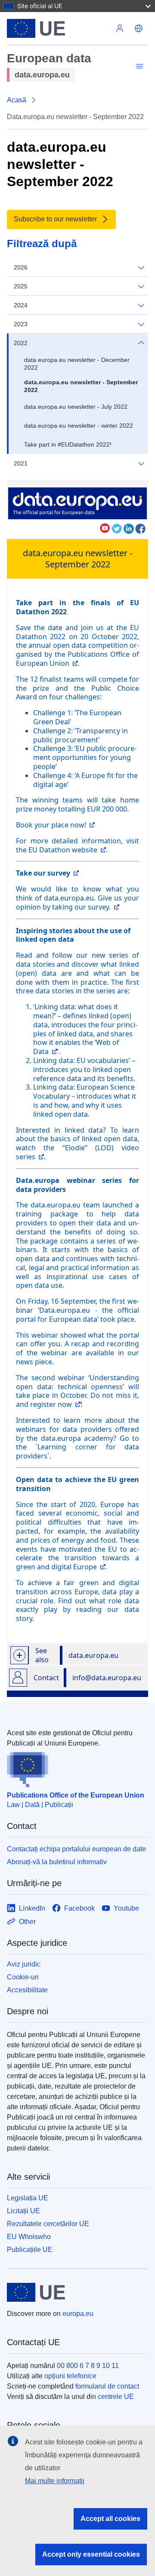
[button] (139, 28)
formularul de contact (107, 2386)
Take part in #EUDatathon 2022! (68, 444)
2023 (21, 324)
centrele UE (116, 2397)
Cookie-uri (23, 1977)
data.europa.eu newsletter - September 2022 (81, 386)
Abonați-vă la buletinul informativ (57, 1862)
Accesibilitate (27, 1990)
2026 (21, 267)
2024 (21, 305)
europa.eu (78, 2314)
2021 (21, 463)
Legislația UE (28, 2198)
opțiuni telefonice (70, 2376)
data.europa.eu (93, 1655)
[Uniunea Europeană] (59, 28)
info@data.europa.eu (107, 1678)
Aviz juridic (24, 1964)
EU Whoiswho (29, 2237)
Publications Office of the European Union (76, 1795)
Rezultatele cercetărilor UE (48, 2224)
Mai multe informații (55, 2481)
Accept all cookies (110, 2519)
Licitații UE (23, 2211)
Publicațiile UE (30, 2250)
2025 (21, 286)
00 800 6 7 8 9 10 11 (88, 2366)
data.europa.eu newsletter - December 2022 (77, 364)
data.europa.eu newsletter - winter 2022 (79, 426)
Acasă (17, 100)
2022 (21, 343)
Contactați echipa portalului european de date (76, 1849)
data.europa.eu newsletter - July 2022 (76, 407)
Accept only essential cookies (91, 2554)
